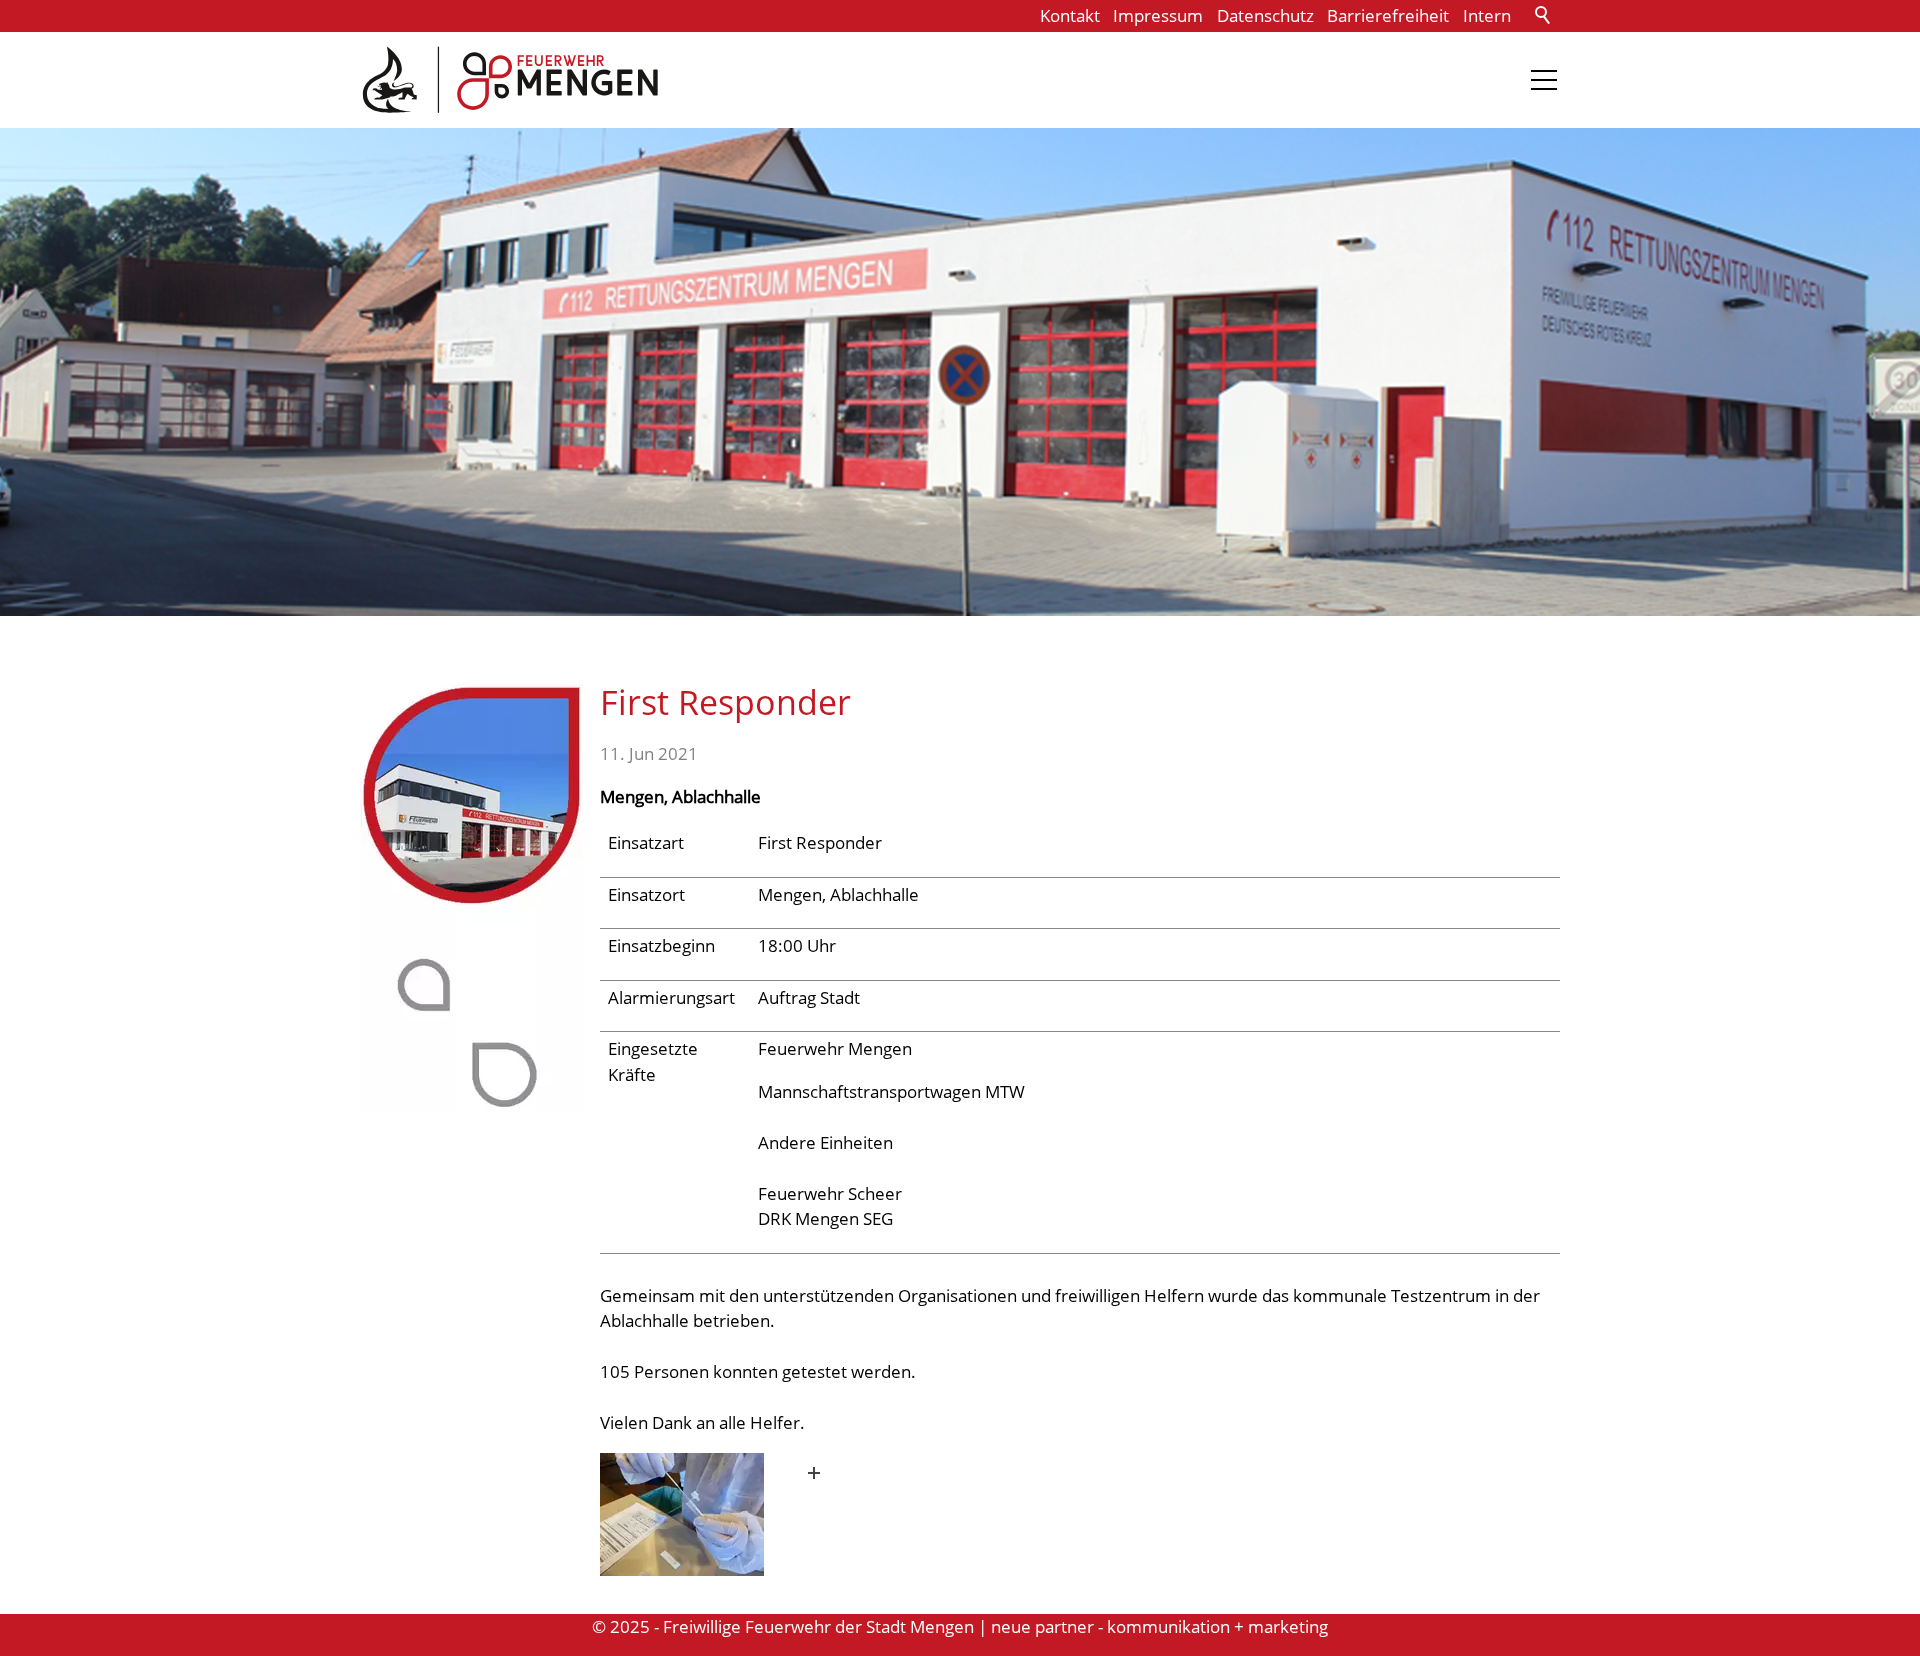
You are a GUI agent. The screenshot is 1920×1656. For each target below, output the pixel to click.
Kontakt (1070, 15)
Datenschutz (1265, 15)
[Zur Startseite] (510, 80)
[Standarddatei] (717, 1514)
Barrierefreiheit (1388, 15)
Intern (1487, 15)
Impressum (1158, 15)
